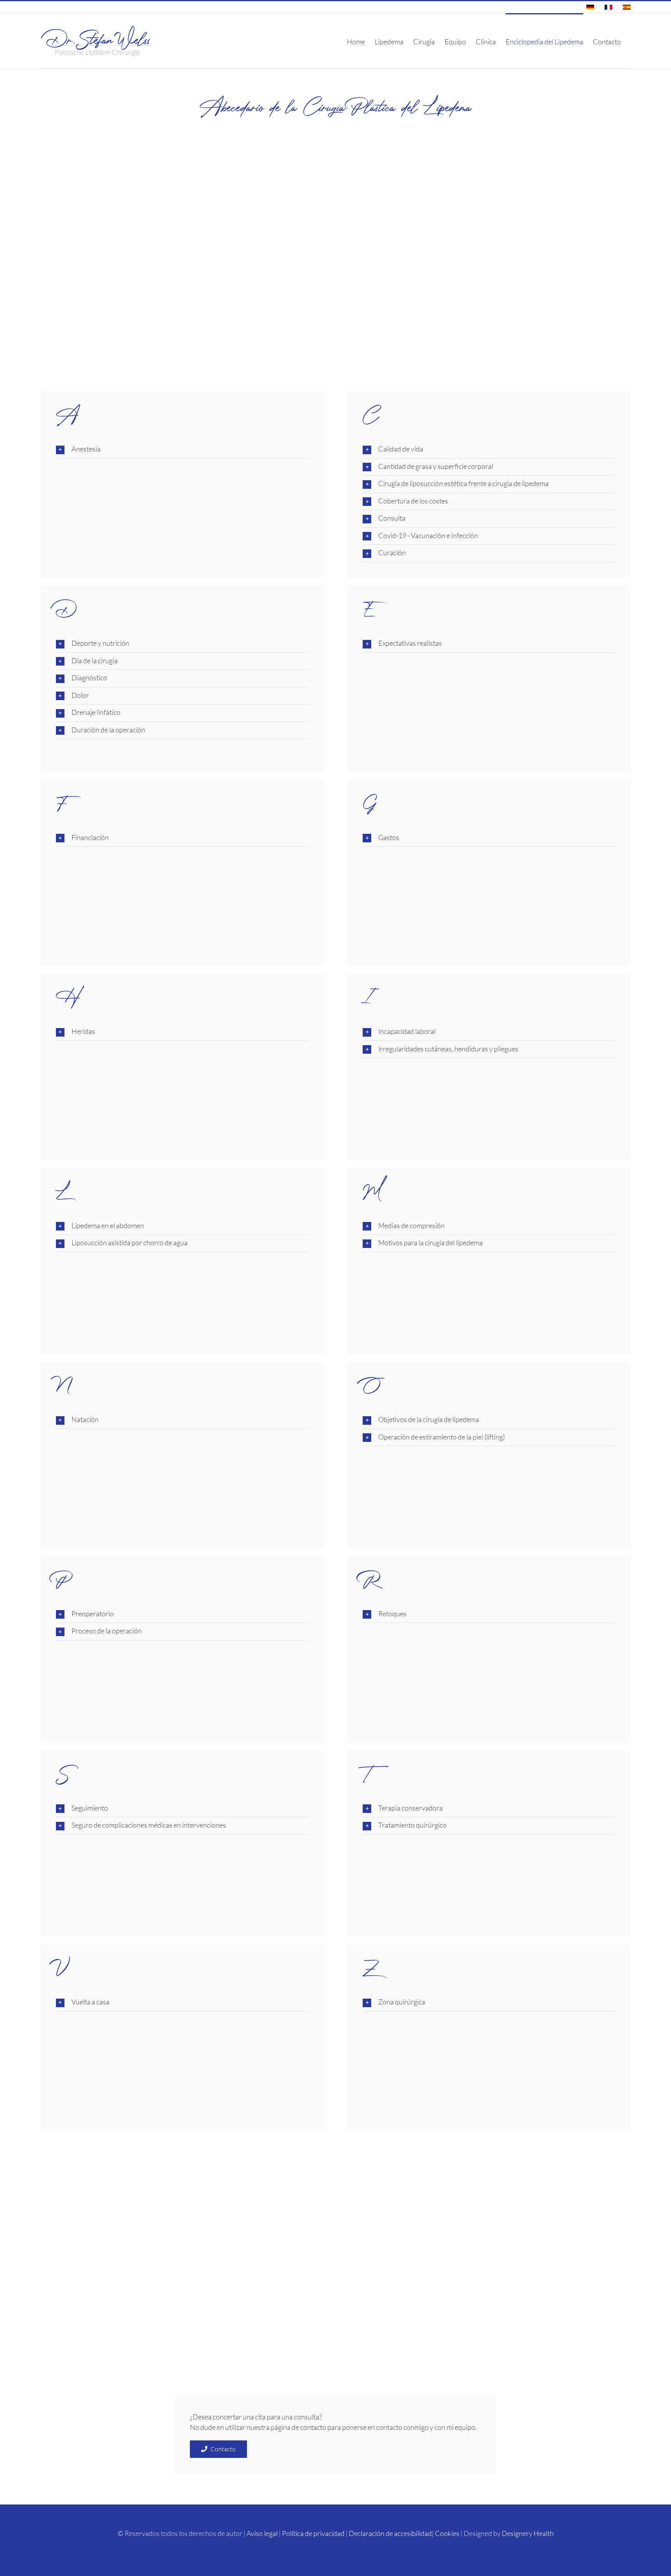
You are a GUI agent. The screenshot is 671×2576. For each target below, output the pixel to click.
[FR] (608, 7)
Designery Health (528, 2533)
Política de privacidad (313, 2533)
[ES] (624, 7)
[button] (182, 450)
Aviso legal (262, 2533)
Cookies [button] (447, 2533)
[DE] (590, 7)
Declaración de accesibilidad (390, 2533)
